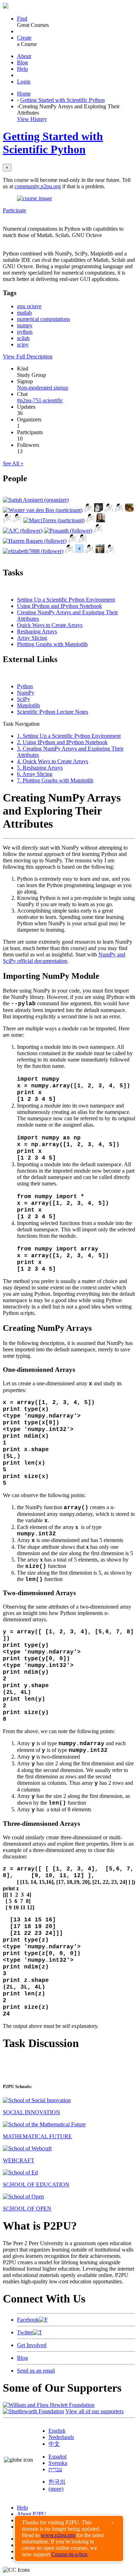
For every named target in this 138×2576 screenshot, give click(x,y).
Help (22, 69)
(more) (56, 2489)
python (25, 332)
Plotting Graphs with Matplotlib (52, 644)
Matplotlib (28, 705)
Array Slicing (32, 638)
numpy (25, 325)
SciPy (24, 699)
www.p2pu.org (58, 2535)
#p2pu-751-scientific (40, 400)
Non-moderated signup (43, 388)
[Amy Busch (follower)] (110, 551)
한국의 (57, 2482)
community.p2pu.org (38, 186)
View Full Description (28, 356)
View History (32, 119)
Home (24, 94)
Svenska (58, 2463)
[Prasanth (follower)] (68, 531)
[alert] (69, 2538)
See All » (13, 463)
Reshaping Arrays (37, 631)
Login (24, 82)
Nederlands (61, 2437)
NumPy (26, 693)
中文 (54, 2444)
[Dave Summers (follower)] (72, 541)
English (57, 2431)
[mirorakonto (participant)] (99, 510)
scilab (23, 338)
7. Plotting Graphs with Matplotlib (55, 780)
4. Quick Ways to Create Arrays (53, 761)
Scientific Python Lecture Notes (53, 712)
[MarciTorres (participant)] (54, 520)
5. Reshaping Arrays (40, 768)
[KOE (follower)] (69, 551)
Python (25, 686)
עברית (55, 2469)
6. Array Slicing (35, 774)
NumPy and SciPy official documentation (64, 958)
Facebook (28, 2320)
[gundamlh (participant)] (129, 510)
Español (57, 2457)
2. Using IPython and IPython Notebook (62, 742)
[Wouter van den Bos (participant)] (43, 510)
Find (22, 19)
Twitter (25, 2332)
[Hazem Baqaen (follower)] (35, 541)
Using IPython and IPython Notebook (59, 606)
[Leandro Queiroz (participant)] (88, 510)
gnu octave (29, 306)
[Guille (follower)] (100, 551)
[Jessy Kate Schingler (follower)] (101, 520)
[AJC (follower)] (23, 531)
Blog (22, 62)
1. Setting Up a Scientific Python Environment (69, 736)
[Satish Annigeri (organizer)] (36, 500)
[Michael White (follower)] (98, 531)
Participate (15, 210)
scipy (23, 344)
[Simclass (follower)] (90, 551)
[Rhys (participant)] (109, 510)
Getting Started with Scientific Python (62, 100)
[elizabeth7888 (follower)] (33, 551)
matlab (24, 313)
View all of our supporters (94, 2411)
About (24, 56)
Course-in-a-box (70, 2554)
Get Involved (32, 2345)
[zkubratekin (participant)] (18, 520)
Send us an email (36, 2371)
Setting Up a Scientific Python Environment (66, 600)
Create (24, 38)
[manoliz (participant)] (7, 520)
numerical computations (44, 319)
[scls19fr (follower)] (79, 551)
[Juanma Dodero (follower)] (83, 541)
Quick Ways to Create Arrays (50, 625)
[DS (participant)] (90, 520)
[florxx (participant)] (119, 510)
